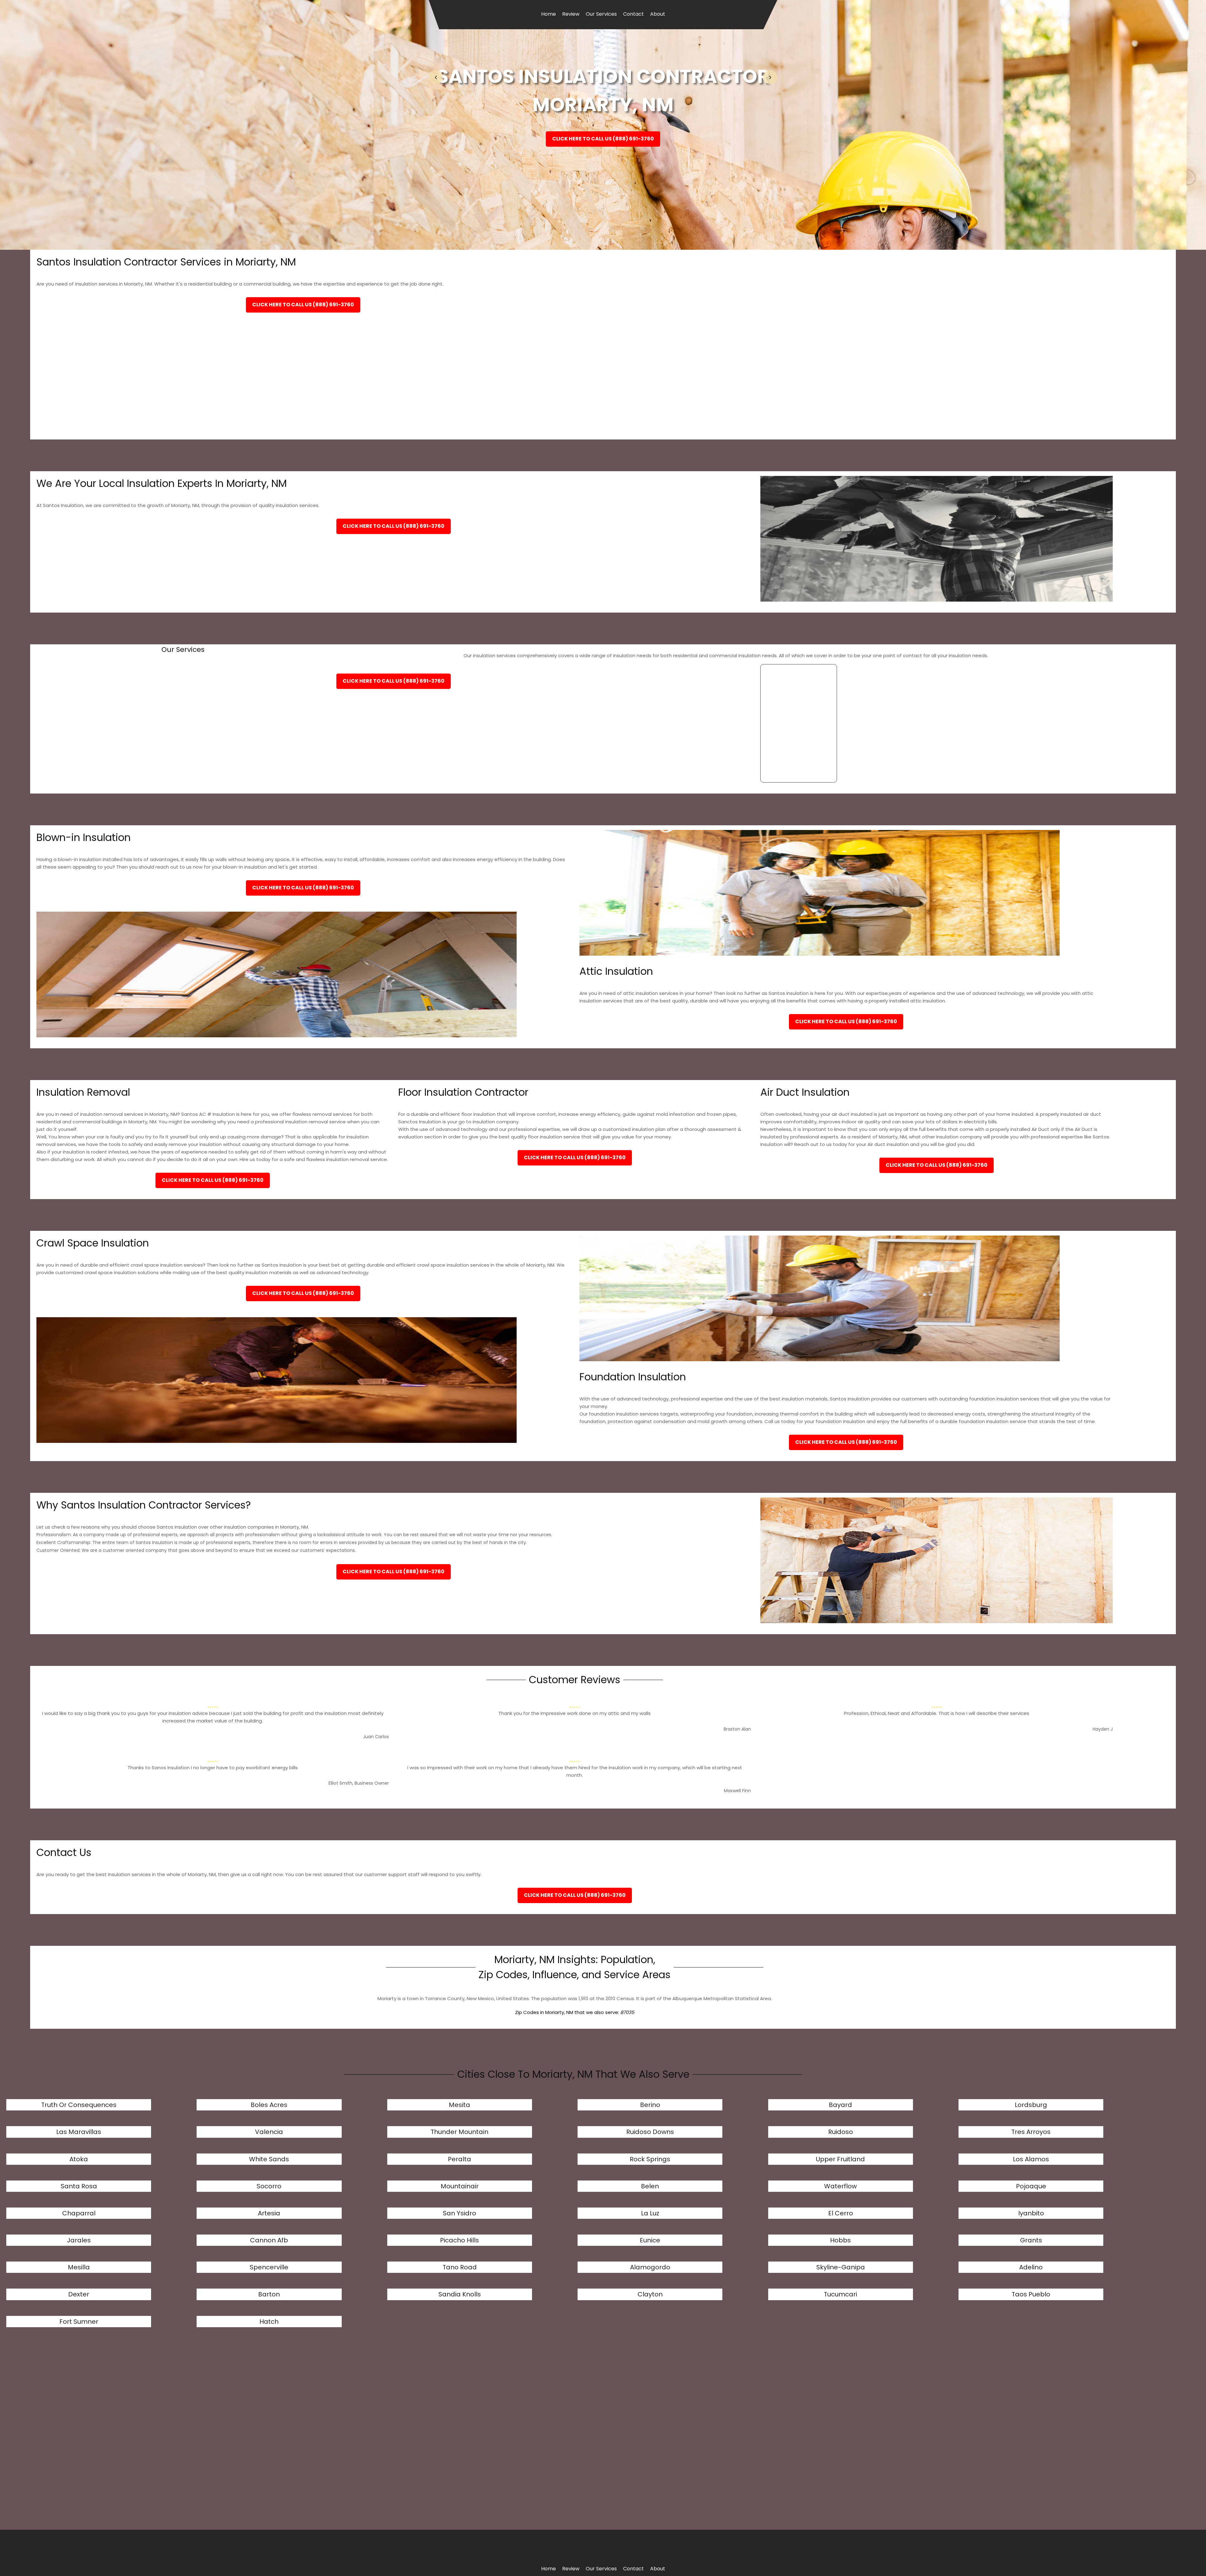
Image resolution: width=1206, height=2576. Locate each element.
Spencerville (269, 2267)
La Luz (650, 2213)
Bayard (840, 2105)
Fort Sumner (79, 2322)
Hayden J (1103, 1729)
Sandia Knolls (460, 2294)
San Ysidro (459, 2213)
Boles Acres (269, 2105)
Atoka (79, 2159)
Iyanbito (1031, 2213)
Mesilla (79, 2267)
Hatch (269, 2322)
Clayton (650, 2294)
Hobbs (840, 2240)
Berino (650, 2105)
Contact (633, 14)
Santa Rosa (79, 2186)
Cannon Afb (269, 2240)
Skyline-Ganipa (841, 2267)
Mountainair (460, 2186)
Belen (650, 2186)
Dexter (79, 2294)
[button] (436, 77)
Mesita (459, 2105)
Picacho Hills (459, 2240)
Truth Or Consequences (79, 2105)
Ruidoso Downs (650, 2132)
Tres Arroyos (1031, 2132)
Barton (269, 2294)
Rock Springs (650, 2159)
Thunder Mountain (459, 2132)
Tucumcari (840, 2294)
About (658, 14)
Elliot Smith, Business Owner (359, 1783)
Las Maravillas (79, 2132)
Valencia (269, 2132)
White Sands (269, 2159)
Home (549, 14)
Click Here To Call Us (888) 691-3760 (603, 139)
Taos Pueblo (1031, 2294)
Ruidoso (841, 2132)
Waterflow (840, 2186)
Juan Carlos (376, 1737)
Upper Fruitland (840, 2159)
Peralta (459, 2159)
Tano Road (460, 2267)
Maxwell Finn (737, 1791)
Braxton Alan (737, 1729)
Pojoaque (1031, 2186)
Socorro (269, 2186)
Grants (1031, 2240)
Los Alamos (1031, 2159)
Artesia (269, 2213)
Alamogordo (650, 2267)
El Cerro (841, 2213)
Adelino (1031, 2267)
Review (571, 14)
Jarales (79, 2240)
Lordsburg (1031, 2105)
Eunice (650, 2240)
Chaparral (79, 2213)
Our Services (601, 14)
